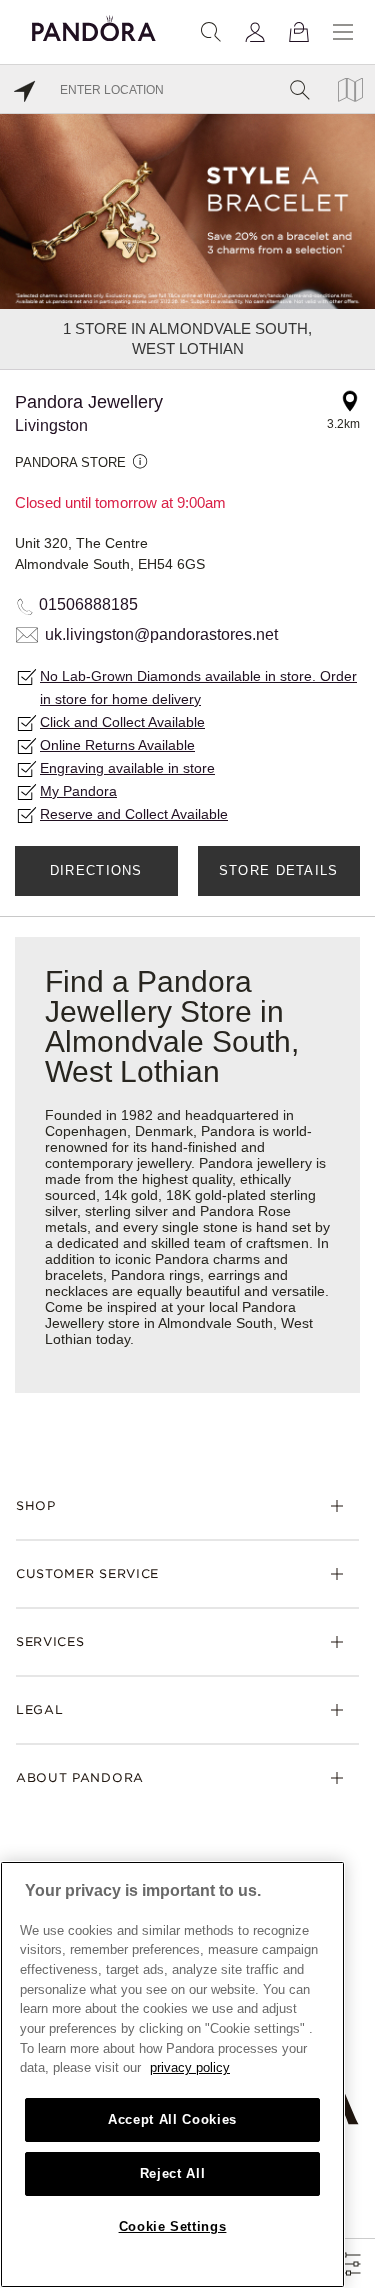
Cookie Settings (173, 2226)
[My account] (255, 32)
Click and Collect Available (122, 722)
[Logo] (94, 25)
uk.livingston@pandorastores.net (161, 634)
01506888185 (88, 604)
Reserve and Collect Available (134, 814)
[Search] (211, 32)
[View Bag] (299, 32)
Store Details (279, 870)
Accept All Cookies (172, 2119)
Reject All (173, 2173)
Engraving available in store (127, 768)
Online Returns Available (117, 745)
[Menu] (343, 32)
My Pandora (78, 791)
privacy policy (190, 2067)
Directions (96, 870)
